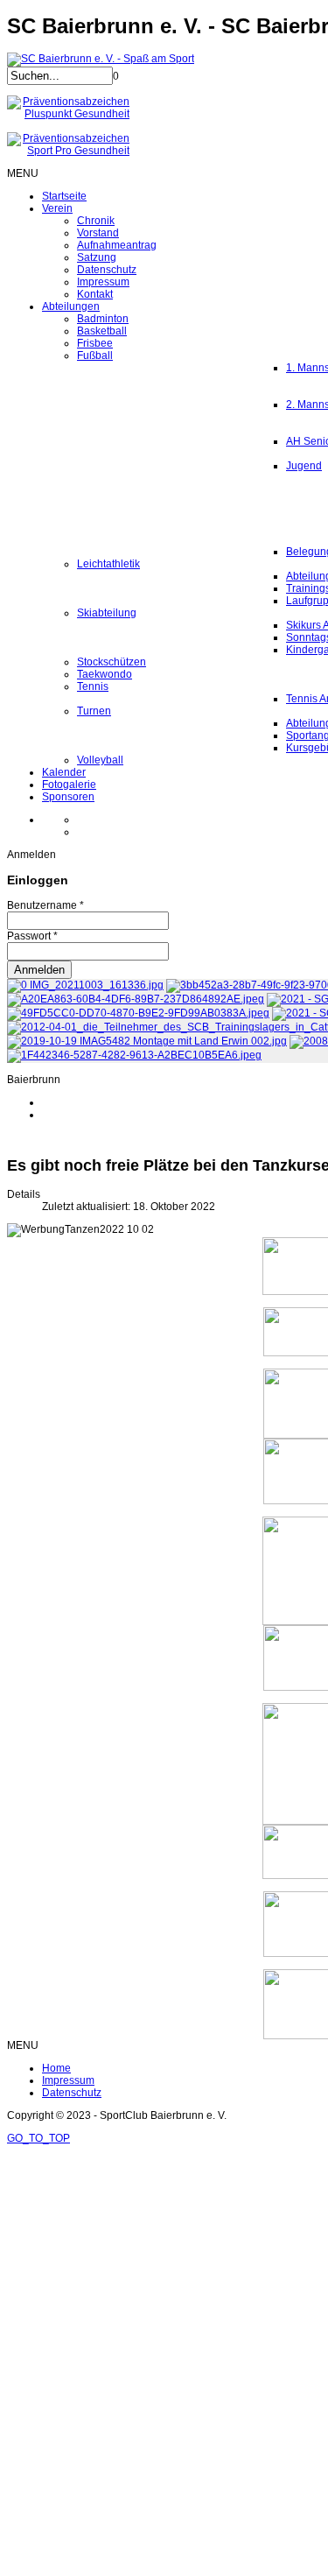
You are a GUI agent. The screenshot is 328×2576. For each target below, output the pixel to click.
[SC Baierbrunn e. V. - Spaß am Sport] (101, 59)
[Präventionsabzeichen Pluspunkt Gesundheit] (68, 114)
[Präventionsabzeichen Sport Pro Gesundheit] (68, 151)
